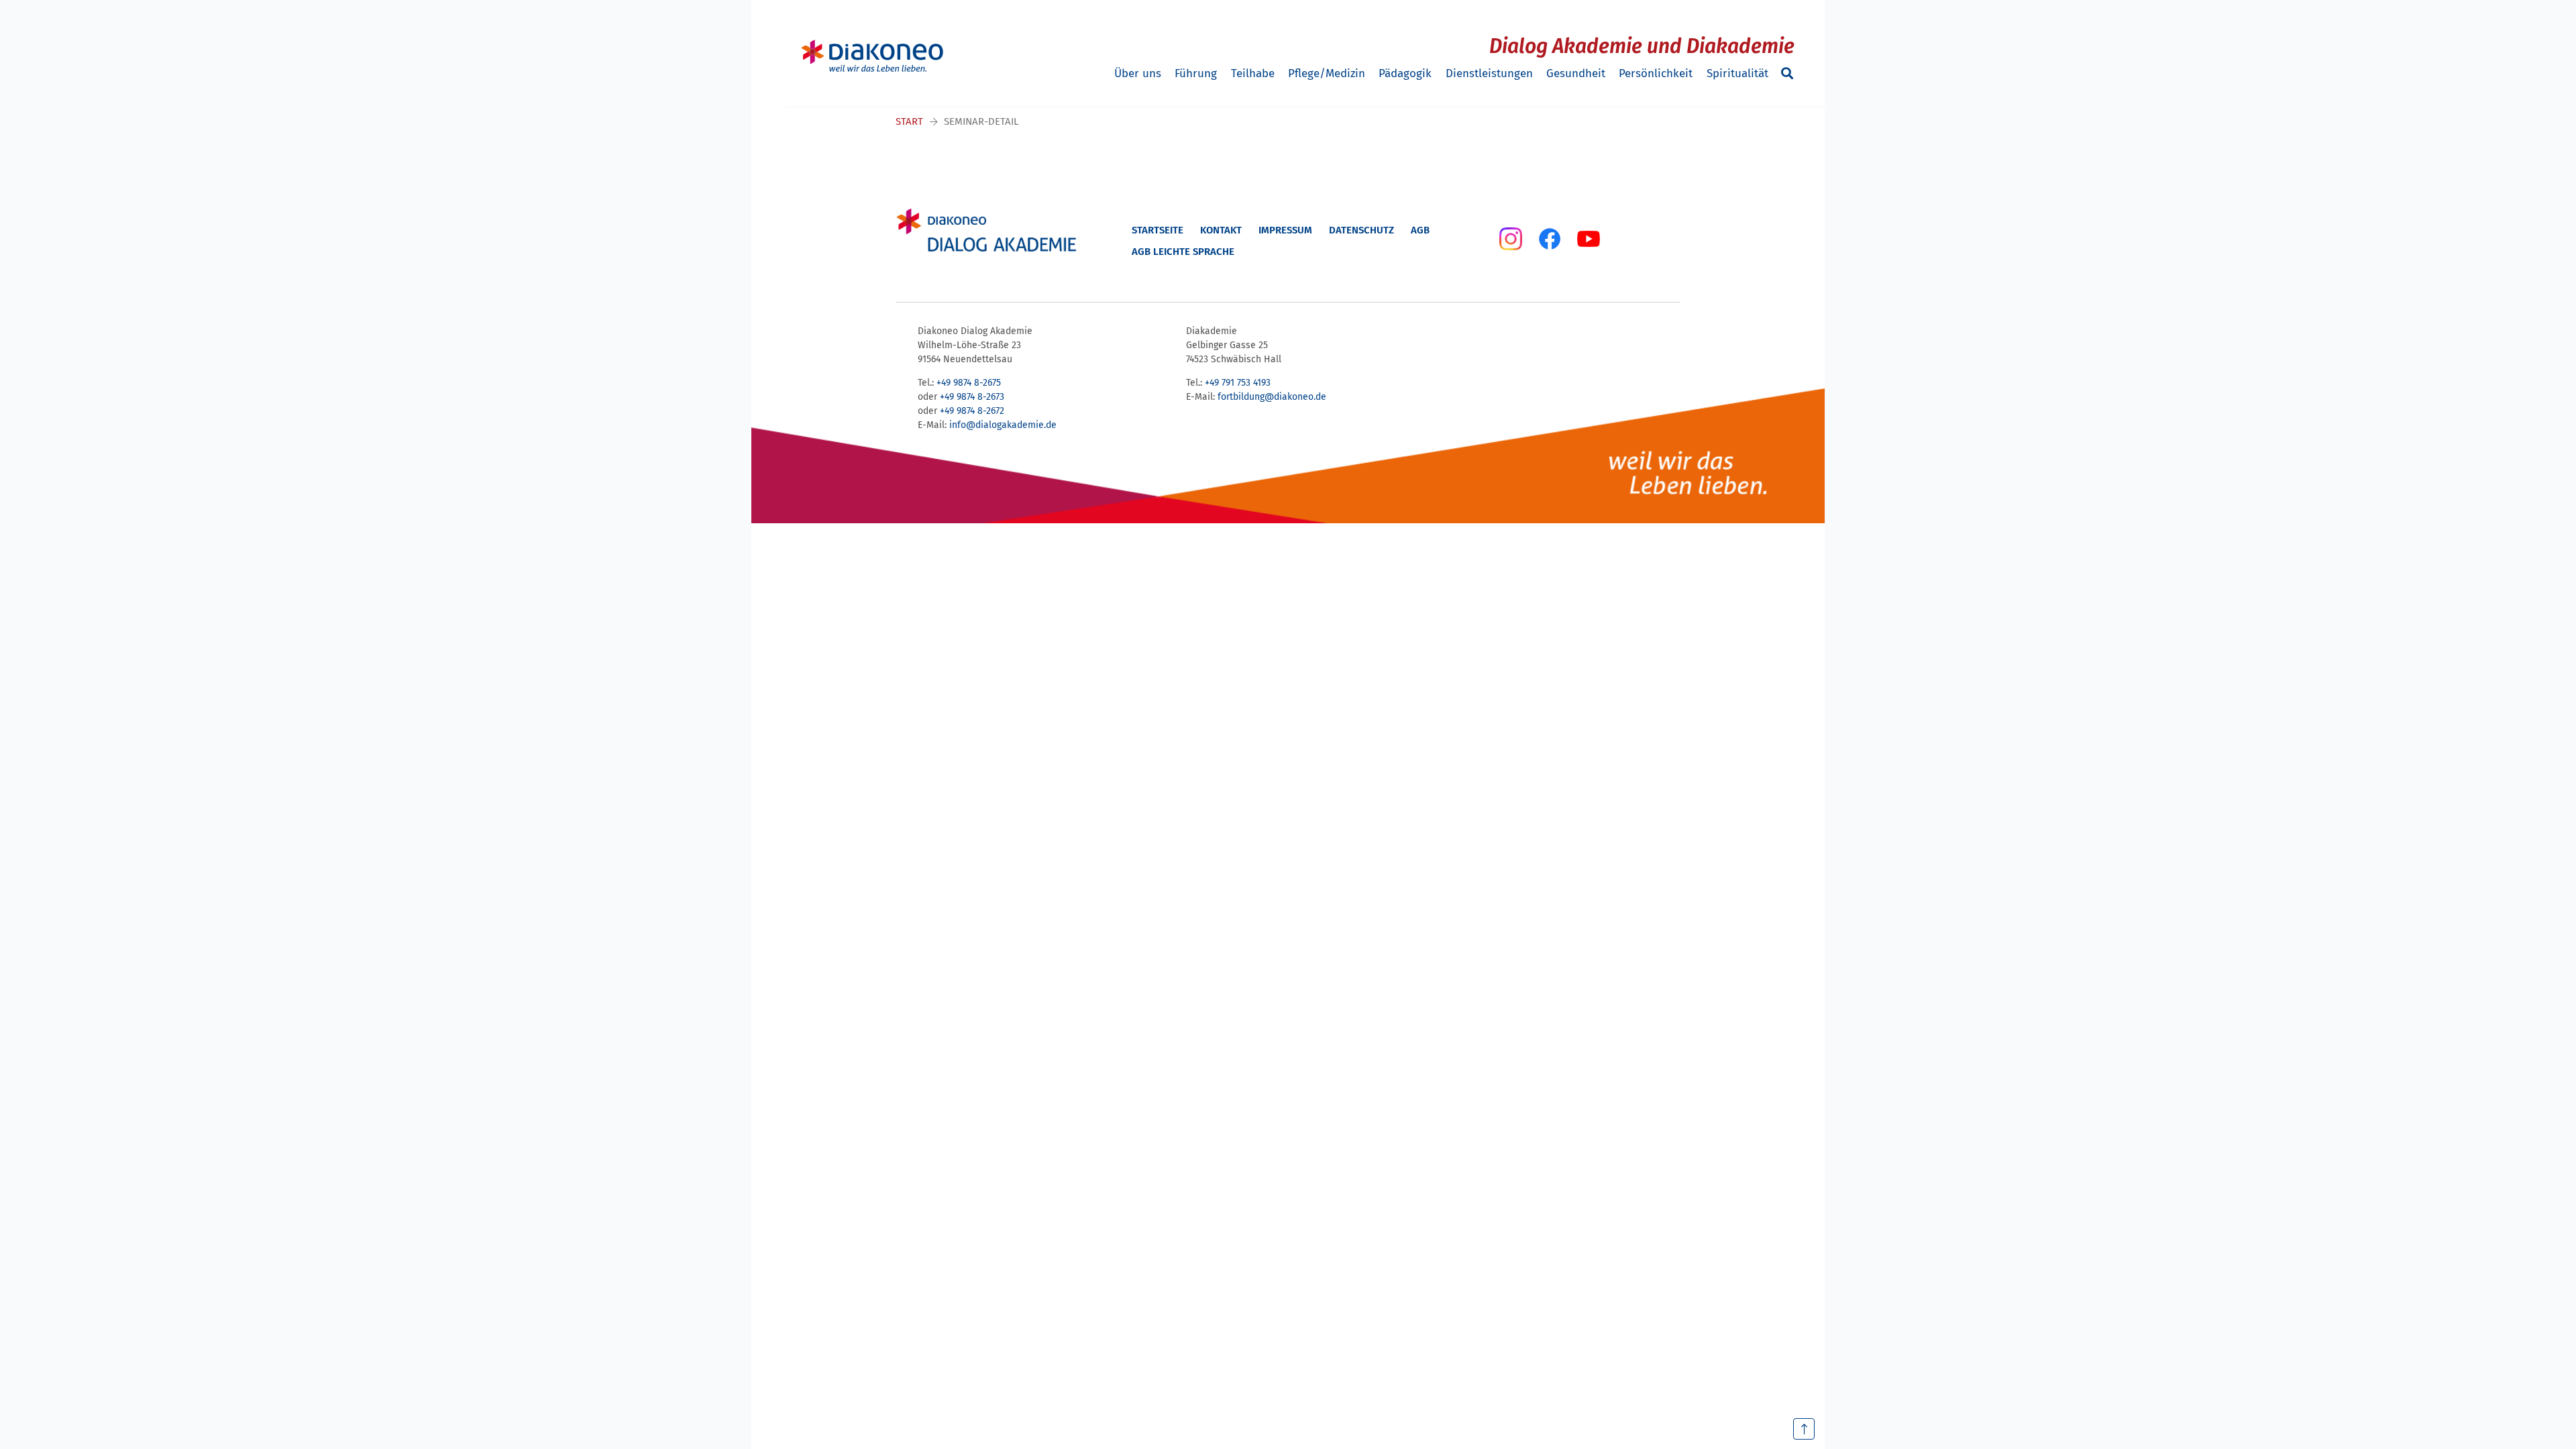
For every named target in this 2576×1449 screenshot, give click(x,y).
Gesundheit (1576, 73)
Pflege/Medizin (1327, 73)
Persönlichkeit (1656, 73)
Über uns (1138, 73)
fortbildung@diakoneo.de (1272, 397)
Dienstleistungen (1489, 73)
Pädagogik (1405, 73)
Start (909, 121)
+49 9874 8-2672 (972, 411)
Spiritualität (1737, 73)
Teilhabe (1253, 73)
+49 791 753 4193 (1238, 383)
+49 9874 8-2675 (969, 383)
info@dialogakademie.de (1003, 425)
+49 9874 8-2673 (972, 397)
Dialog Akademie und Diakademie (1642, 46)
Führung (1196, 73)
